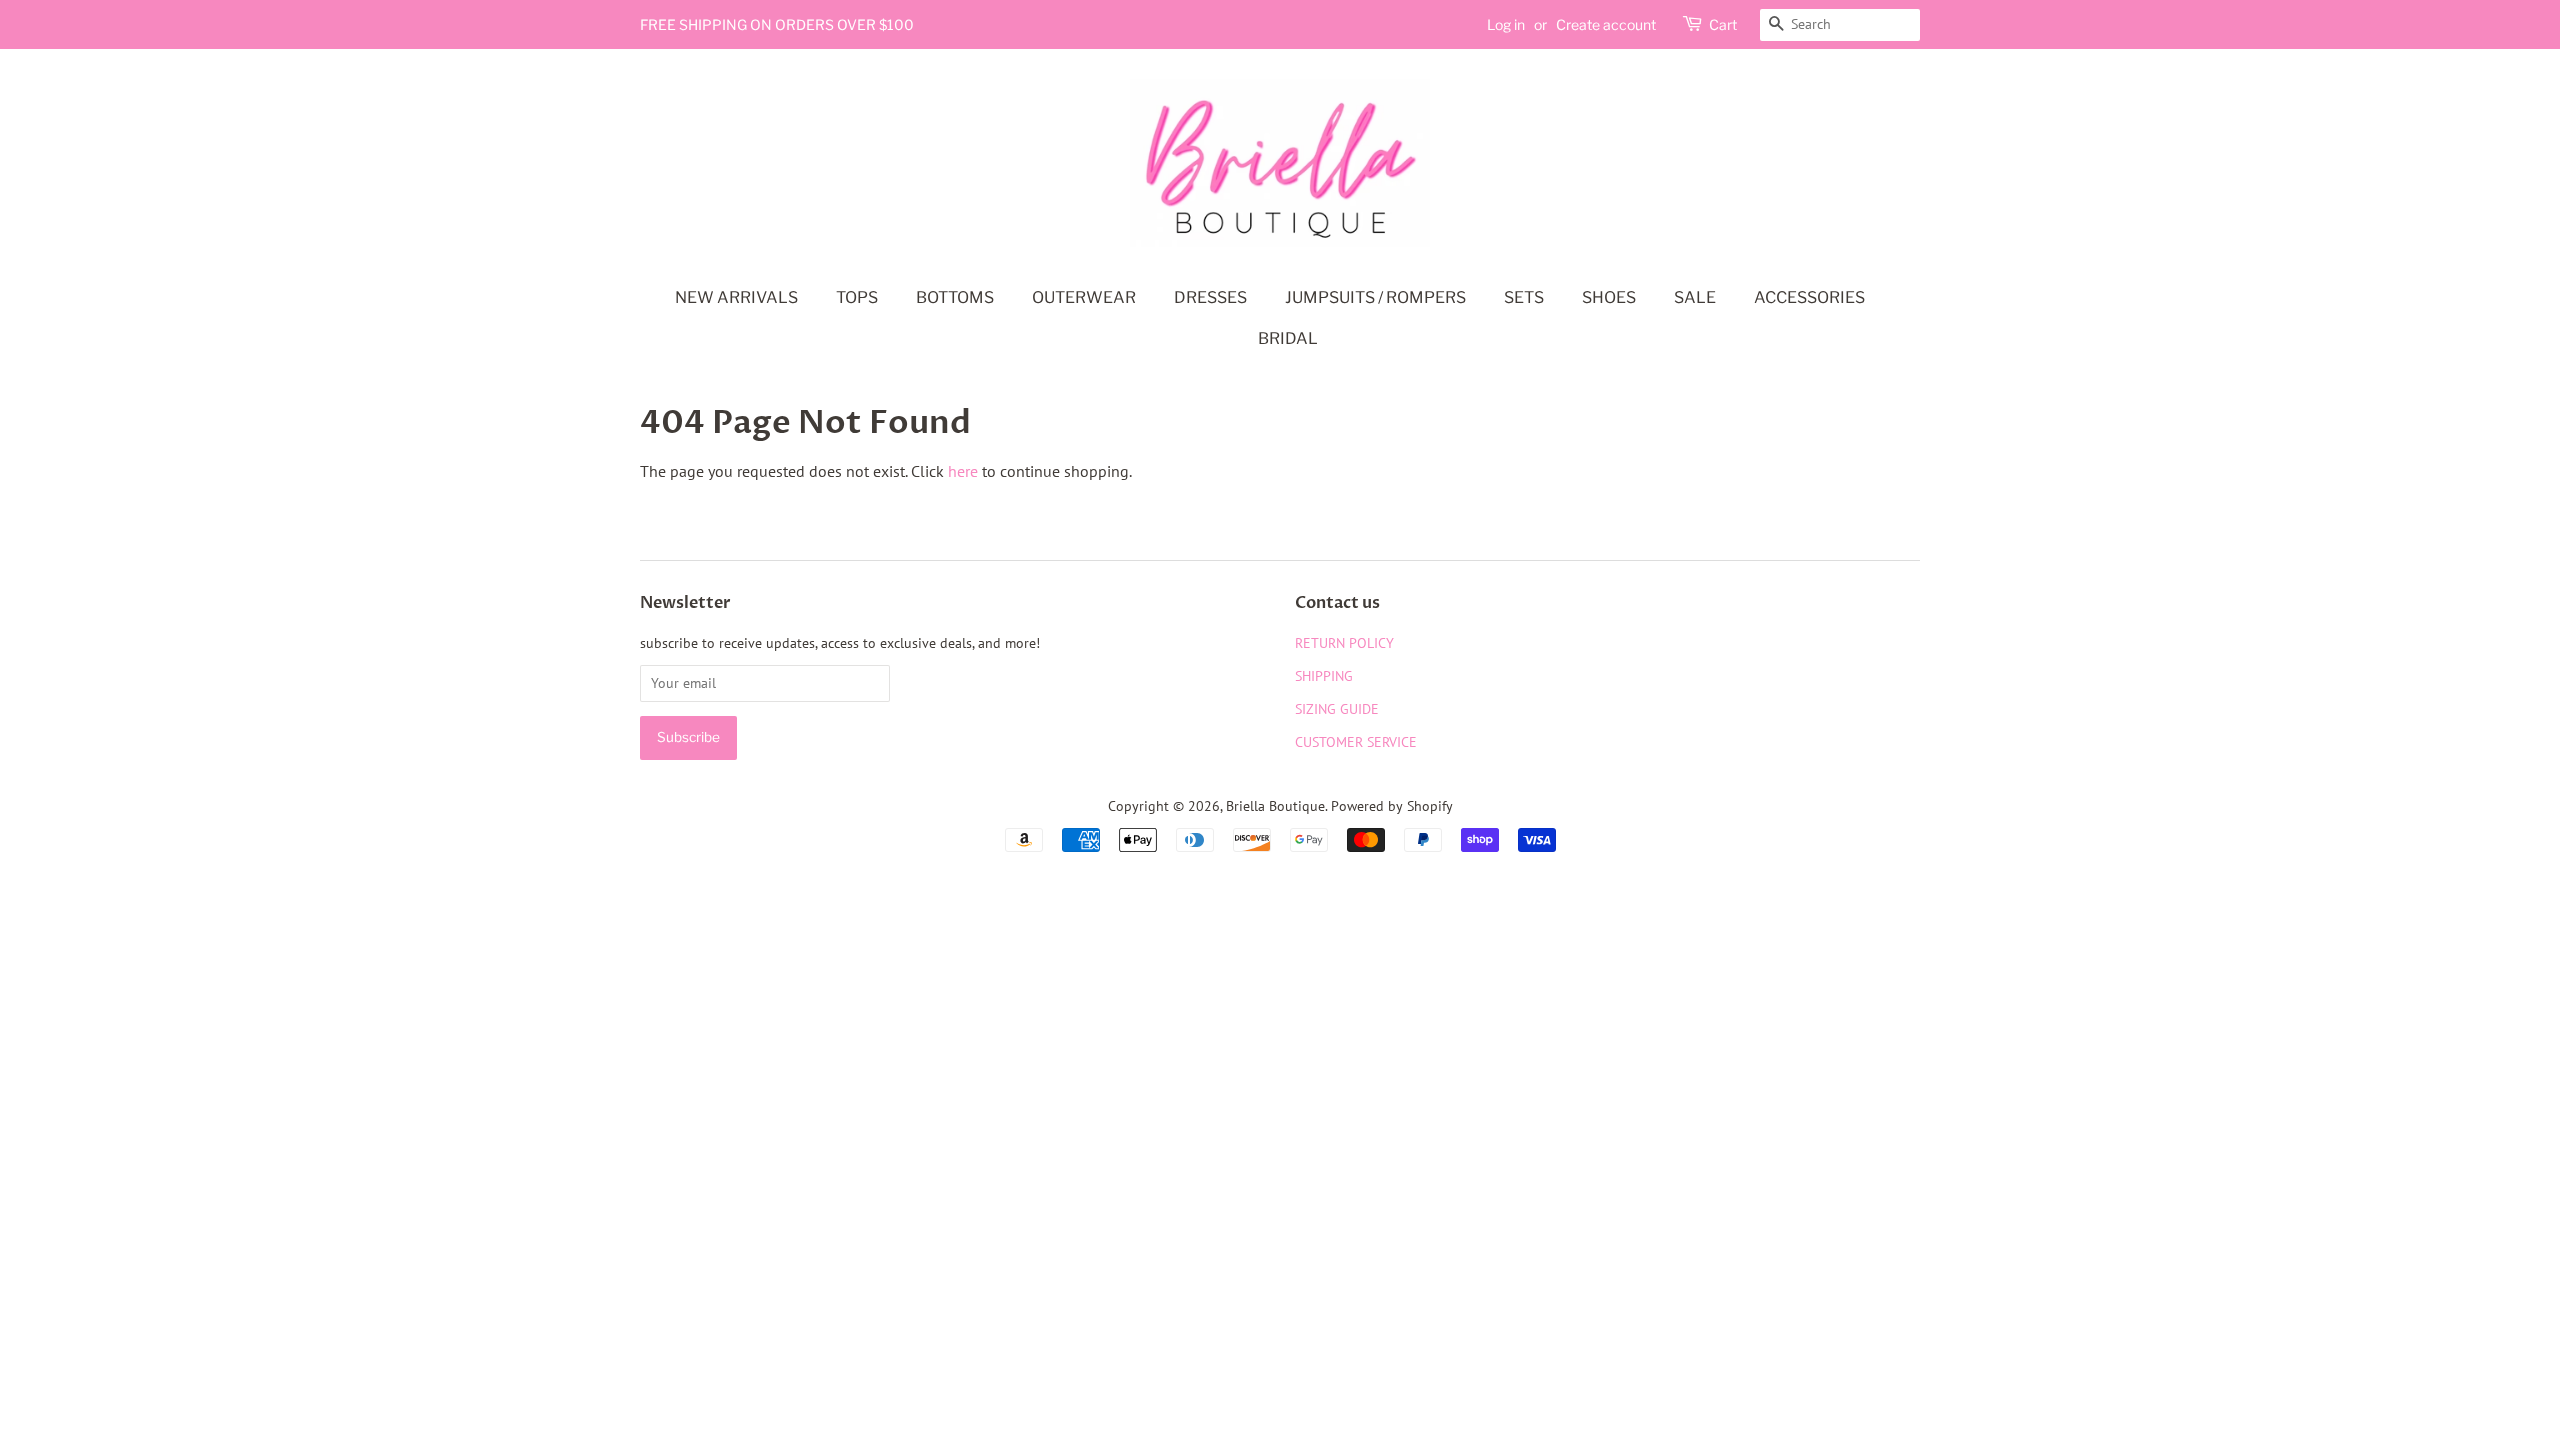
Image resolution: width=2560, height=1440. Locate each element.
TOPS (857, 297)
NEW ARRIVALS (736, 297)
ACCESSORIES (1809, 297)
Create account (1606, 24)
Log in (1506, 24)
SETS (1524, 297)
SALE (1695, 297)
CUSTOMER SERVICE (1356, 742)
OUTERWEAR (1084, 297)
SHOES (1609, 297)
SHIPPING (1324, 676)
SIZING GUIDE (1337, 709)
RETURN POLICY (1344, 643)
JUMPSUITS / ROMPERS (1375, 297)
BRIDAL (1288, 338)
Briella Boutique (1275, 806)
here (963, 471)
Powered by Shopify (1392, 806)
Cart (1723, 24)
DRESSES (1210, 297)
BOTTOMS (955, 297)
